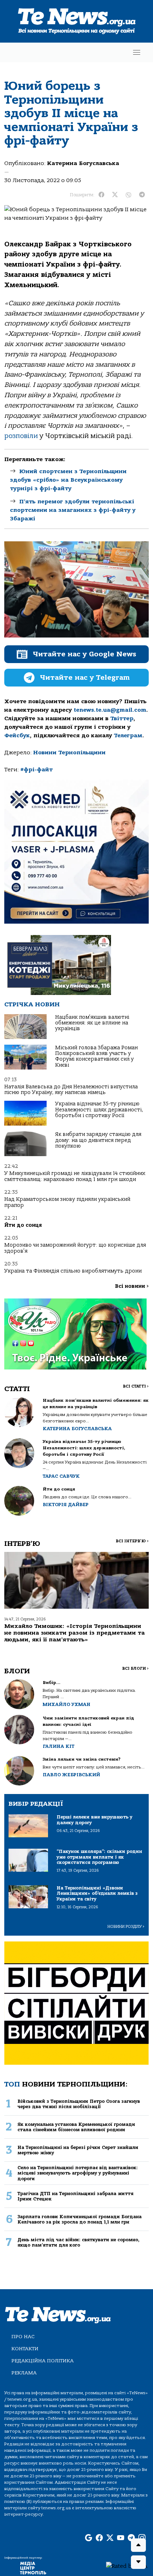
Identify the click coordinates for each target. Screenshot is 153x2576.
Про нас (23, 2337)
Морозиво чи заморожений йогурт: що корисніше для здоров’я (75, 1248)
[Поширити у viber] (128, 195)
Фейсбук (17, 735)
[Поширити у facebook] (101, 195)
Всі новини (132, 1286)
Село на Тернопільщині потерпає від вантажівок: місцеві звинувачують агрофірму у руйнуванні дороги (78, 2173)
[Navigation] (137, 52)
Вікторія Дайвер (66, 1505)
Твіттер (122, 718)
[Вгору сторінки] (138, 2545)
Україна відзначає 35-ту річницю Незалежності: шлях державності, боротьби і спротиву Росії (99, 1110)
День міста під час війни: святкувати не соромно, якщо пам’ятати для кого (78, 2242)
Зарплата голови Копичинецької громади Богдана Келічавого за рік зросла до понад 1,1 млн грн (80, 2219)
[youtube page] (121, 2538)
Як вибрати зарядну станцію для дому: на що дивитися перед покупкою (98, 1140)
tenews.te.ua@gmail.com (110, 710)
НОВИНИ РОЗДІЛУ (126, 1927)
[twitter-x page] (110, 2538)
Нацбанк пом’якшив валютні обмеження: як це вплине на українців (92, 1023)
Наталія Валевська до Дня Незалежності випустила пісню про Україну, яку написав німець (71, 1090)
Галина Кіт (59, 1746)
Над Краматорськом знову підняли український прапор (67, 1202)
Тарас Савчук (61, 1476)
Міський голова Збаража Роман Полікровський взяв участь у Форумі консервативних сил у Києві (96, 1056)
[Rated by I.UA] (127, 2566)
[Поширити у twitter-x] (115, 195)
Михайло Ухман (67, 1704)
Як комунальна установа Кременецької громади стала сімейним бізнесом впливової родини (76, 2127)
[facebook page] (99, 2538)
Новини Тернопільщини (69, 753)
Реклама (24, 2373)
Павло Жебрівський (71, 1775)
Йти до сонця (23, 1225)
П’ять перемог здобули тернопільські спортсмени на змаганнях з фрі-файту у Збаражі (73, 510)
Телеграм (128, 735)
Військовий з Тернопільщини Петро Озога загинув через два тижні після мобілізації (79, 2104)
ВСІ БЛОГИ (135, 1669)
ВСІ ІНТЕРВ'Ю (132, 1541)
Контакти (25, 2349)
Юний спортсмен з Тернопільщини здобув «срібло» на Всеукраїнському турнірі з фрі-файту (68, 480)
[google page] (89, 2538)
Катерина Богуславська (83, 163)
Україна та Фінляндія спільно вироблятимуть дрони (73, 1271)
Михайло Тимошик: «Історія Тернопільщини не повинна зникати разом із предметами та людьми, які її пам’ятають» (75, 1633)
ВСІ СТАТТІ (136, 1386)
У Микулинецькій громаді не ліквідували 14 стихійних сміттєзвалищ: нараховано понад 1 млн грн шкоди (75, 1176)
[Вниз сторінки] (138, 2562)
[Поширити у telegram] (142, 195)
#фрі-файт (36, 770)
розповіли (21, 436)
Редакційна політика (43, 2361)
